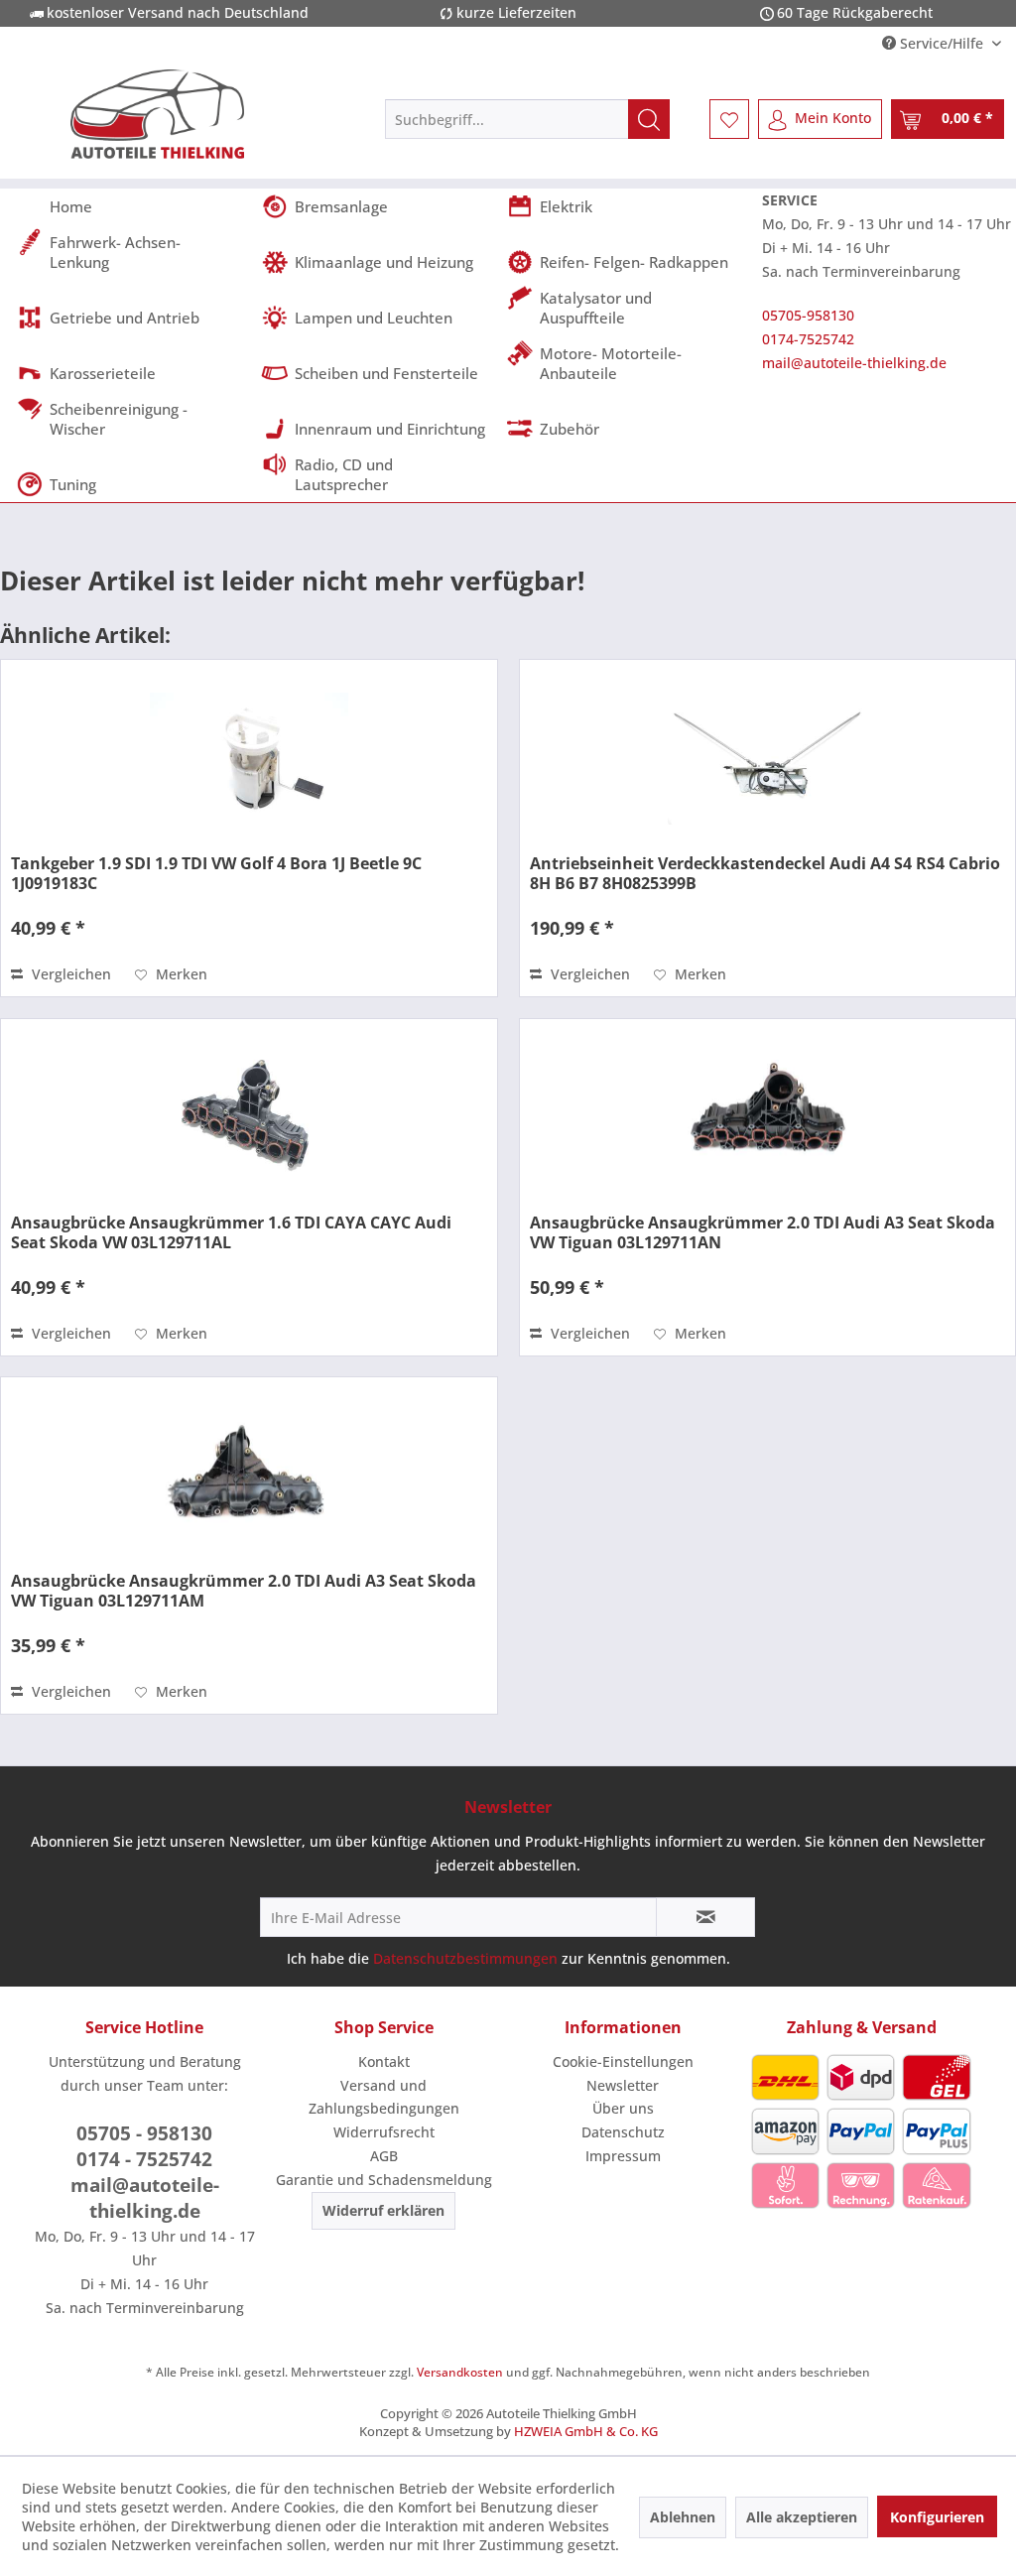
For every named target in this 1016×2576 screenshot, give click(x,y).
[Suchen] (649, 119)
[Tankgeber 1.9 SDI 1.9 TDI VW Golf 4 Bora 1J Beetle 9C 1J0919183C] (249, 759)
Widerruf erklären (383, 2210)
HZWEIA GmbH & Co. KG (586, 2431)
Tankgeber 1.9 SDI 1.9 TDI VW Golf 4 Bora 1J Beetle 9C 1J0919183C (216, 873)
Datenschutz (623, 2132)
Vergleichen (69, 974)
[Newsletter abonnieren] (705, 1917)
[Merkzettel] (729, 119)
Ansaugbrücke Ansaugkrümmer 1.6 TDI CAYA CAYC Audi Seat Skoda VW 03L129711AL (231, 1232)
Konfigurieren (937, 2517)
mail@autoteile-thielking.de (854, 363)
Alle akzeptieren (802, 2517)
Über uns (623, 2108)
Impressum (623, 2156)
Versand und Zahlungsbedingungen (384, 2097)
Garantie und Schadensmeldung (384, 2180)
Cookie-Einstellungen (623, 2061)
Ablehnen (683, 2517)
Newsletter (623, 2085)
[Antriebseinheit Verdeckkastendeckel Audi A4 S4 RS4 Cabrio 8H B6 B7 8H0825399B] (767, 759)
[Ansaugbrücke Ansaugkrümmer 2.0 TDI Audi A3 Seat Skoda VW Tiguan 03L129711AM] (249, 1477)
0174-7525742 (808, 339)
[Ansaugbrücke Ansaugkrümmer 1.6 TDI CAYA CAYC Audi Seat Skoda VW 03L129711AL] (249, 1118)
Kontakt (384, 2061)
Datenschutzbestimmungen (465, 1958)
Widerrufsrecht (384, 2132)
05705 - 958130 (144, 2133)
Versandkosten (460, 2372)
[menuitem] (527, 119)
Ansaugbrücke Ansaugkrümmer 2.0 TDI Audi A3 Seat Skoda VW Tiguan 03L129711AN (762, 1232)
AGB (384, 2156)
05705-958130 (808, 315)
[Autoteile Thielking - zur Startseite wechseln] (158, 114)
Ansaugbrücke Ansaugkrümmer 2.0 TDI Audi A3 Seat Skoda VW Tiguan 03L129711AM (244, 1591)
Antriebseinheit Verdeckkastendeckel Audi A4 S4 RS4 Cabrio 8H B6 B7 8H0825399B (765, 873)
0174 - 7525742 (144, 2159)
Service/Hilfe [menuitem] (942, 43)
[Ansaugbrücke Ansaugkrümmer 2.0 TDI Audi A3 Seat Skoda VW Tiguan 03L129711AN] (767, 1118)
